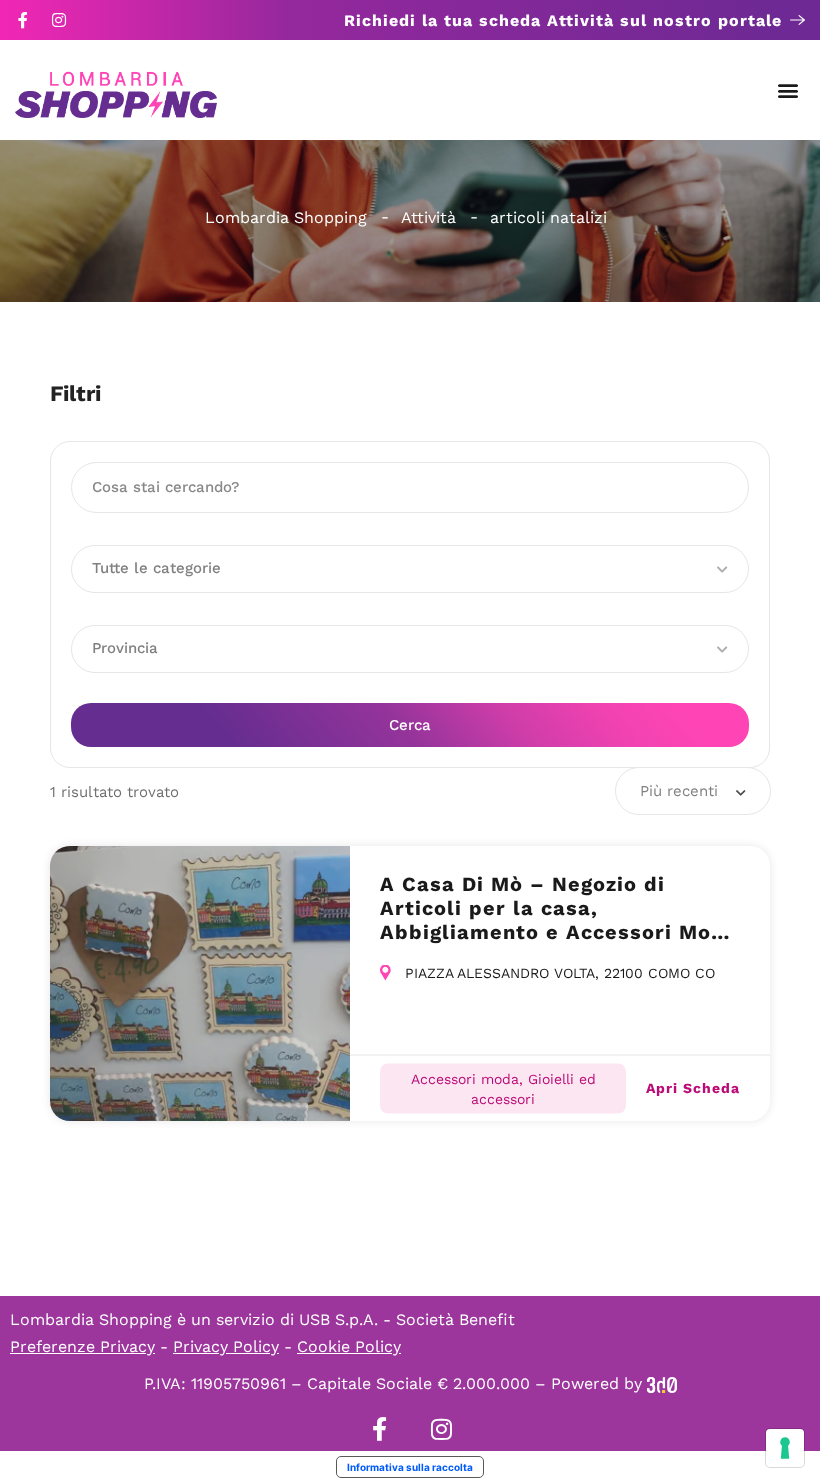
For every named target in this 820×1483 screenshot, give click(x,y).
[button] (788, 90)
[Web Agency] (662, 1383)
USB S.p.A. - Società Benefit (407, 1319)
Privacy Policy (226, 1346)
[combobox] (693, 791)
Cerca (410, 725)
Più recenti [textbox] (679, 791)
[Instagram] (59, 20)
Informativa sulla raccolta (410, 1467)
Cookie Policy (349, 1346)
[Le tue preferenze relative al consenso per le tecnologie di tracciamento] (785, 1448)
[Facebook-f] (23, 20)
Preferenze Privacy (82, 1346)
